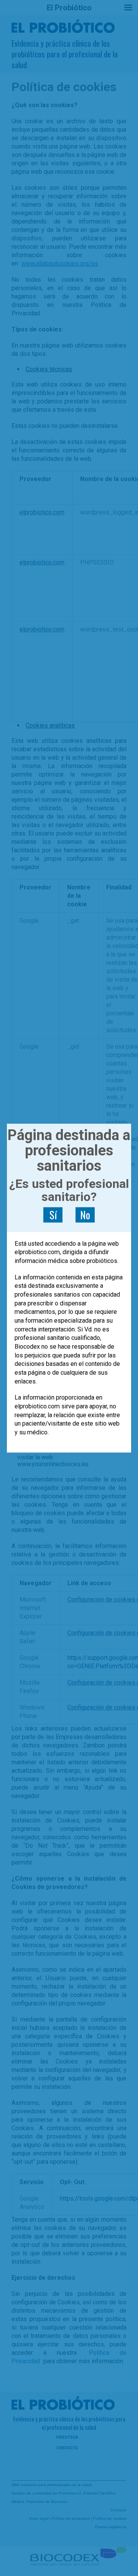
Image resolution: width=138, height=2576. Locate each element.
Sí (53, 1215)
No (85, 1215)
